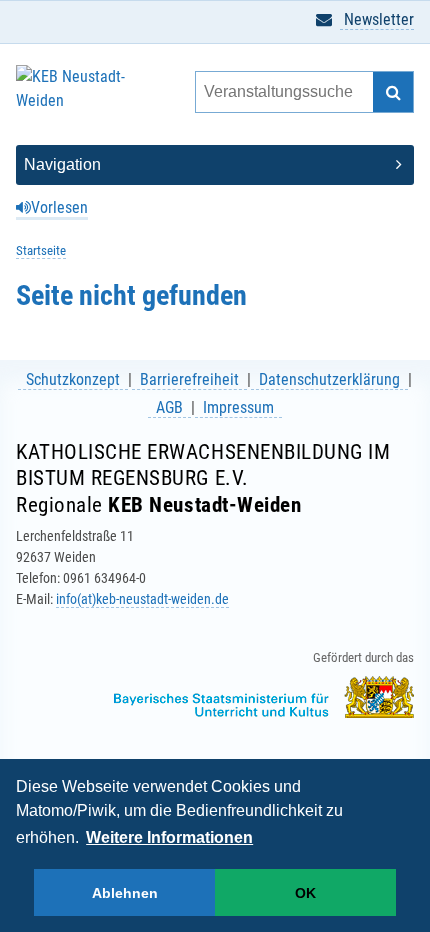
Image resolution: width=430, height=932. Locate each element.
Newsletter (377, 19)
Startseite (41, 250)
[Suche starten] (393, 92)
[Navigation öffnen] (215, 165)
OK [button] (305, 893)
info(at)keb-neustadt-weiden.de (142, 599)
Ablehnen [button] (125, 893)
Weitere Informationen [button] (169, 837)
